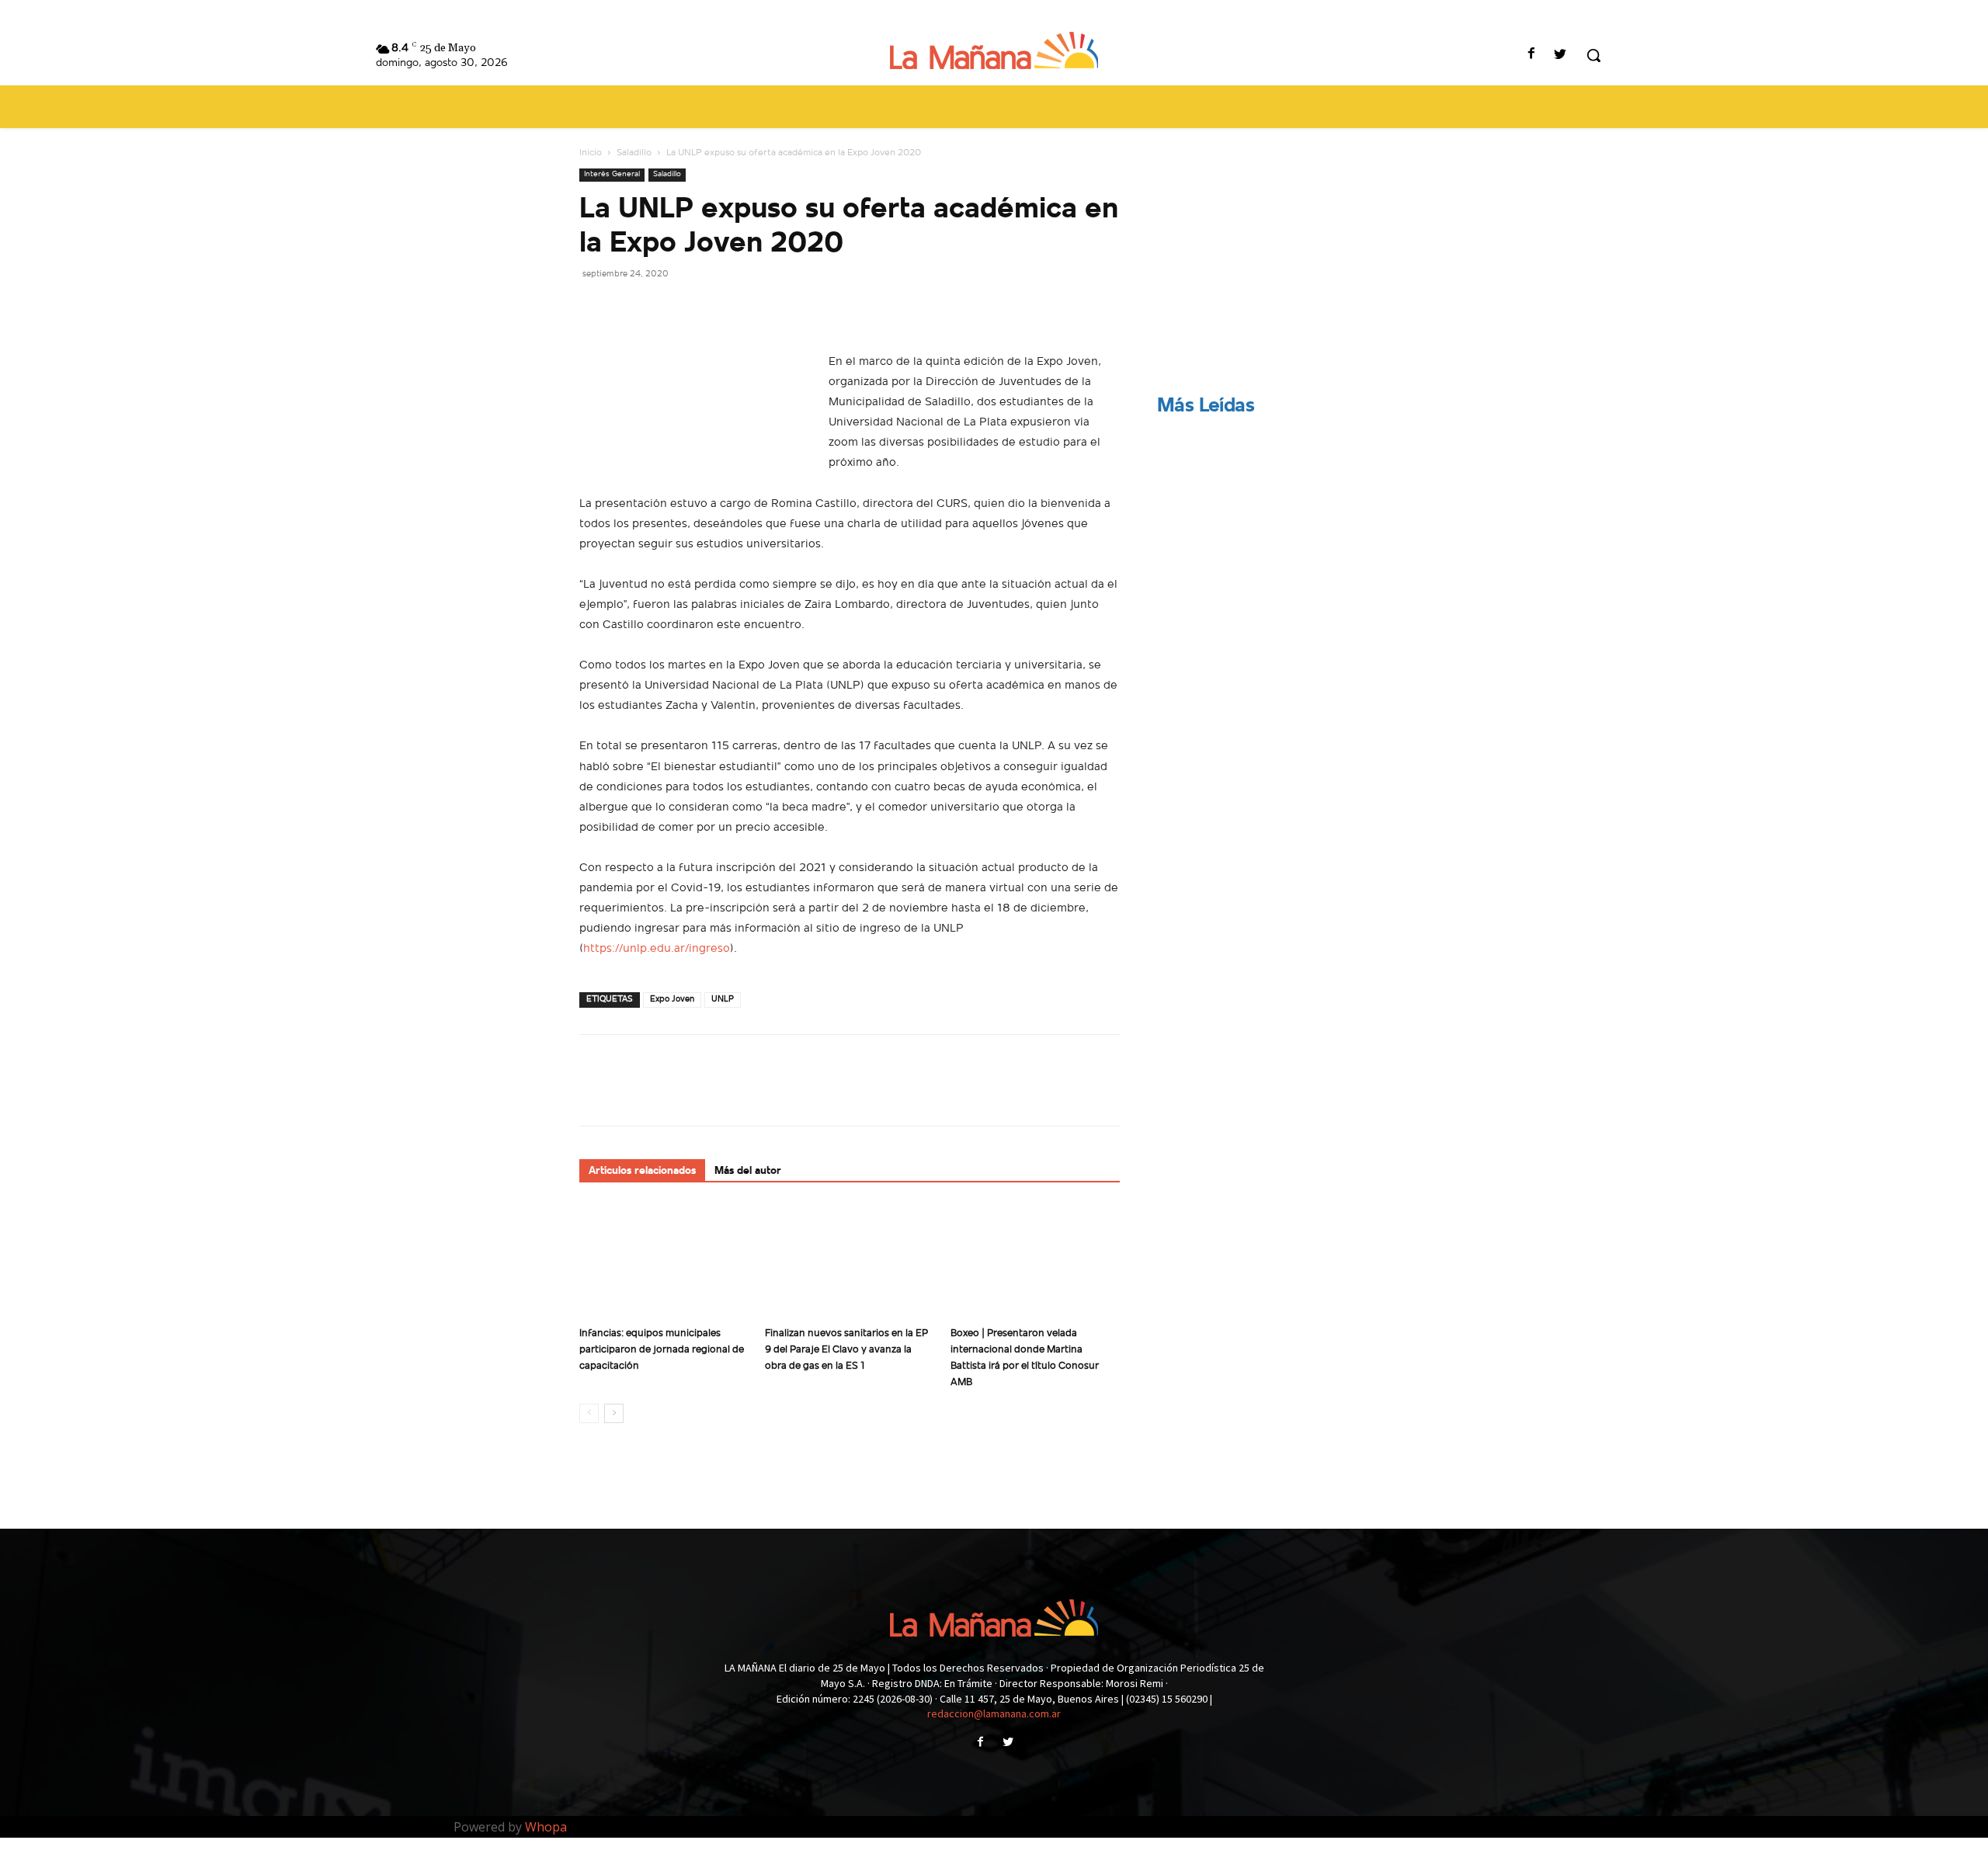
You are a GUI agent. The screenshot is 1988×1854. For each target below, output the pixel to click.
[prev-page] (589, 1413)
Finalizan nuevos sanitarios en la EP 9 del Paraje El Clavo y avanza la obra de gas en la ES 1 (846, 1350)
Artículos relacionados (642, 1171)
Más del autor (748, 1171)
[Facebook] (1532, 56)
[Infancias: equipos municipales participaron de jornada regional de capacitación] (664, 1262)
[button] (1594, 55)
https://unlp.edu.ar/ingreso (657, 949)
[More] (739, 308)
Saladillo (634, 153)
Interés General (612, 174)
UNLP (723, 1000)
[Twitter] (1561, 56)
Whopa (546, 1827)
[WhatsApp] (702, 308)
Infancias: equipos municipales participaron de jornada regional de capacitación (662, 1350)
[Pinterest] (666, 308)
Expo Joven (672, 1000)
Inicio (591, 153)
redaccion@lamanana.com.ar (994, 1713)
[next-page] (614, 1413)
